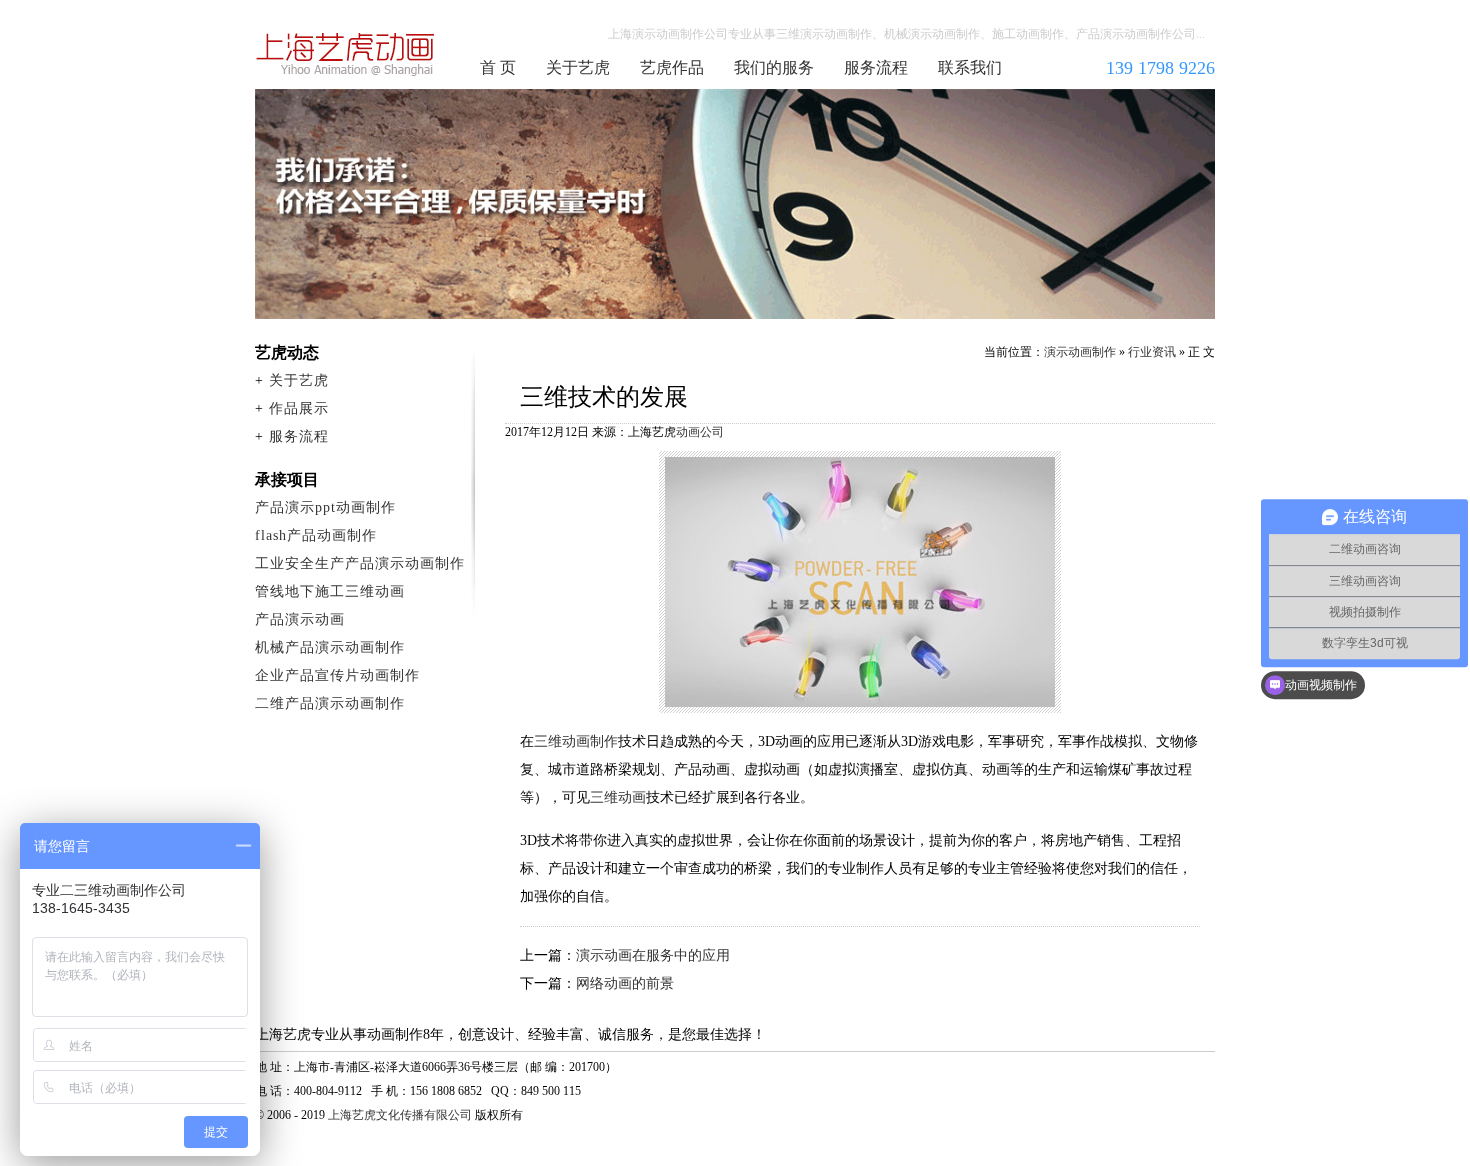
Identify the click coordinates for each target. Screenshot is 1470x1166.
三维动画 (618, 797)
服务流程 (876, 67)
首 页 (498, 67)
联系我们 (970, 67)
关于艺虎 (578, 67)
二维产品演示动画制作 (330, 703)
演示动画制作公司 (346, 54)
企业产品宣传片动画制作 (337, 675)
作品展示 (299, 408)
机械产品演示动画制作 (330, 647)
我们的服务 (774, 67)
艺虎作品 (672, 67)
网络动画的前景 (625, 983)
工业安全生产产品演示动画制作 (360, 563)
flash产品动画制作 (316, 535)
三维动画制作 (576, 741)
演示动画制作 (1080, 352)
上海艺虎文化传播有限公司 (400, 1115)
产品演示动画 (300, 619)
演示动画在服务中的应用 (653, 955)
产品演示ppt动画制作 (325, 507)
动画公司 (700, 432)
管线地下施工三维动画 (330, 591)
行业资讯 (1152, 352)
